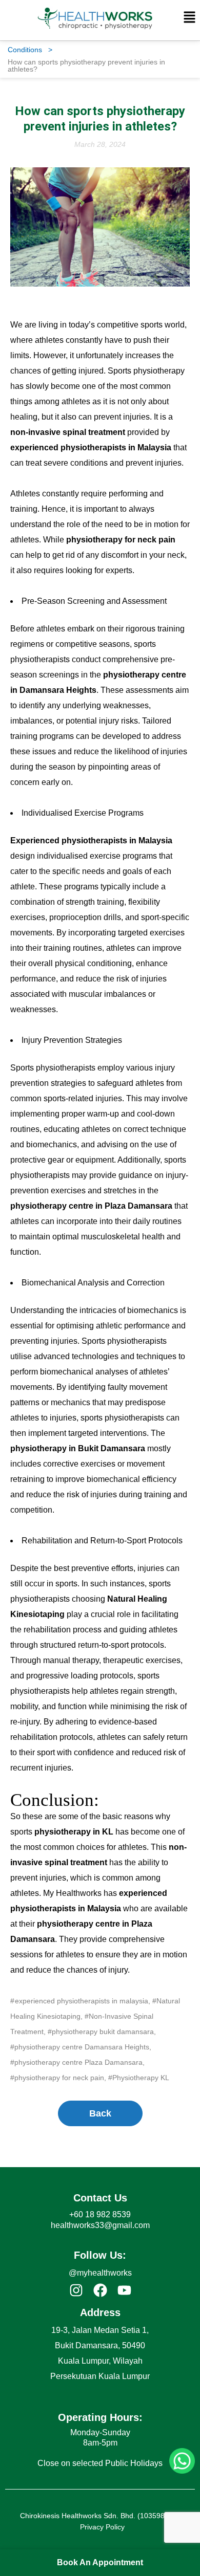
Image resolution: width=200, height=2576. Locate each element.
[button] (190, 18)
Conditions (30, 50)
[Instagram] (76, 2290)
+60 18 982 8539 (100, 2214)
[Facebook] (100, 2290)
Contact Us (100, 2198)
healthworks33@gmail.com (100, 2225)
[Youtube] (124, 2290)
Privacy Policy (102, 2527)
